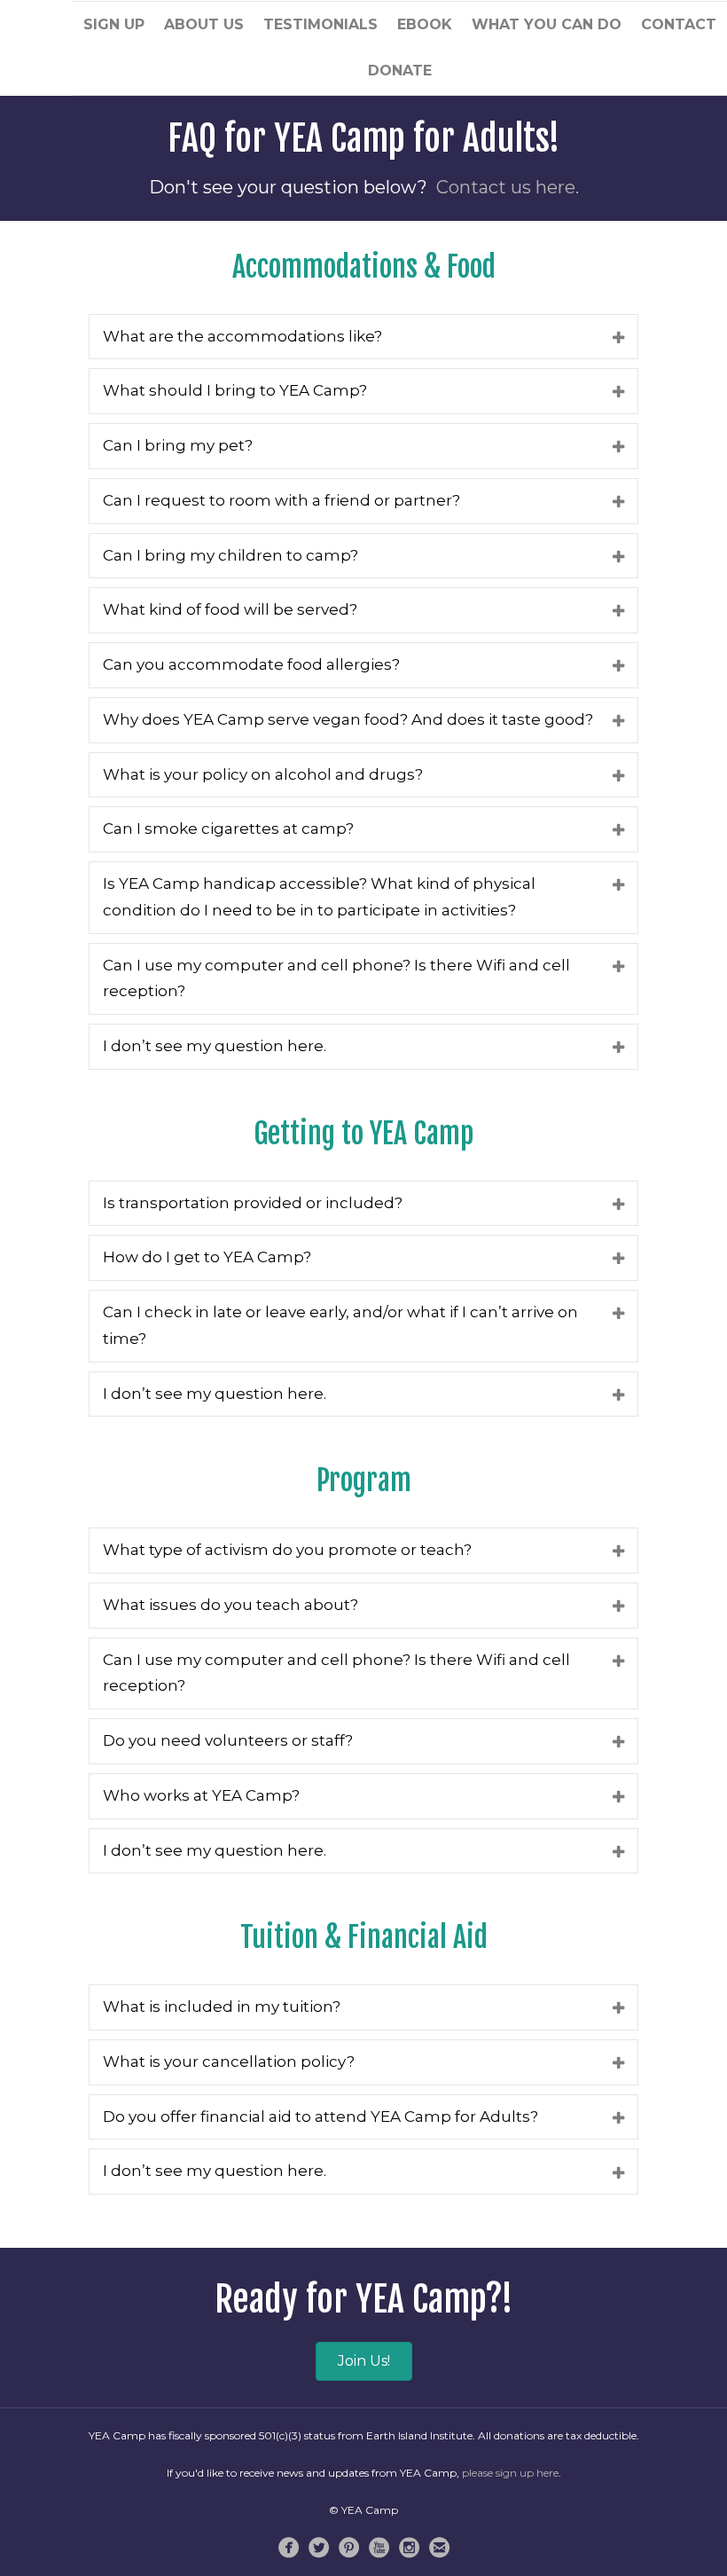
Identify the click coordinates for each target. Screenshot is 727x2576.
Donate (400, 71)
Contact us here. (508, 187)
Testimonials (321, 24)
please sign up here (510, 2473)
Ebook (425, 24)
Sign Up (114, 24)
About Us (204, 24)
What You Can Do (547, 24)
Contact (679, 24)
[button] (364, 2361)
